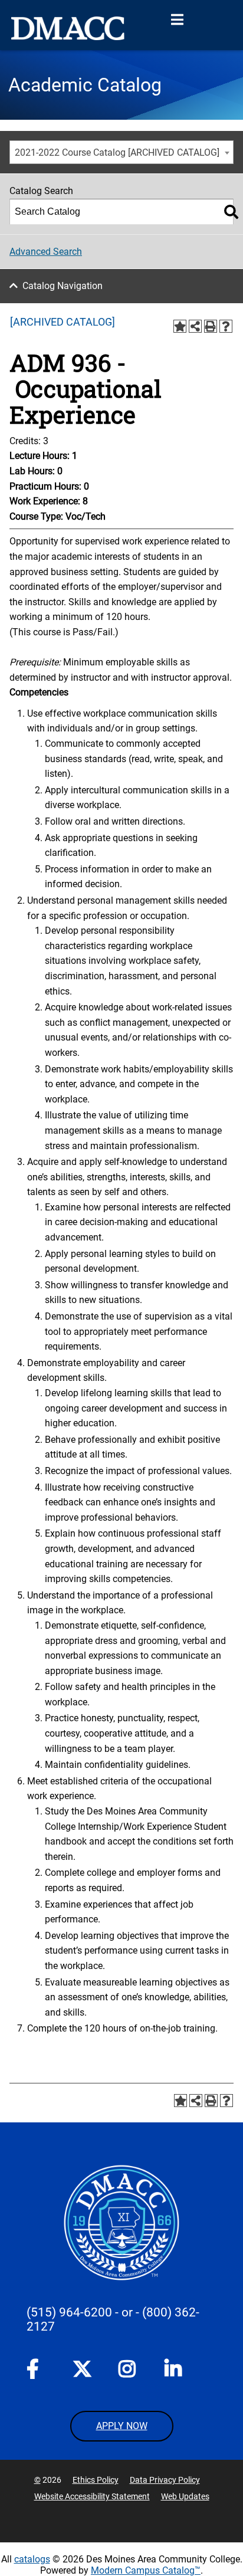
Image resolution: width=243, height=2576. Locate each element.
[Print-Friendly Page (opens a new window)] (211, 326)
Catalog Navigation (63, 286)
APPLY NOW (122, 2426)
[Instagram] (128, 2371)
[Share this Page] (195, 326)
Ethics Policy (96, 2480)
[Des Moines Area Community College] (68, 28)
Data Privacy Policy (165, 2480)
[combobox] (121, 152)
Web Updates (185, 2496)
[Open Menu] (177, 20)
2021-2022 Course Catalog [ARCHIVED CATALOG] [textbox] (117, 152)
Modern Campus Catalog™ (146, 2570)
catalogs (32, 2559)
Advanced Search (46, 252)
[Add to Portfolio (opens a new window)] (180, 326)
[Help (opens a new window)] (226, 326)
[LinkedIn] (174, 2371)
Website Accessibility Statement (92, 2496)
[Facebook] (36, 2371)
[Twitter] (82, 2369)
